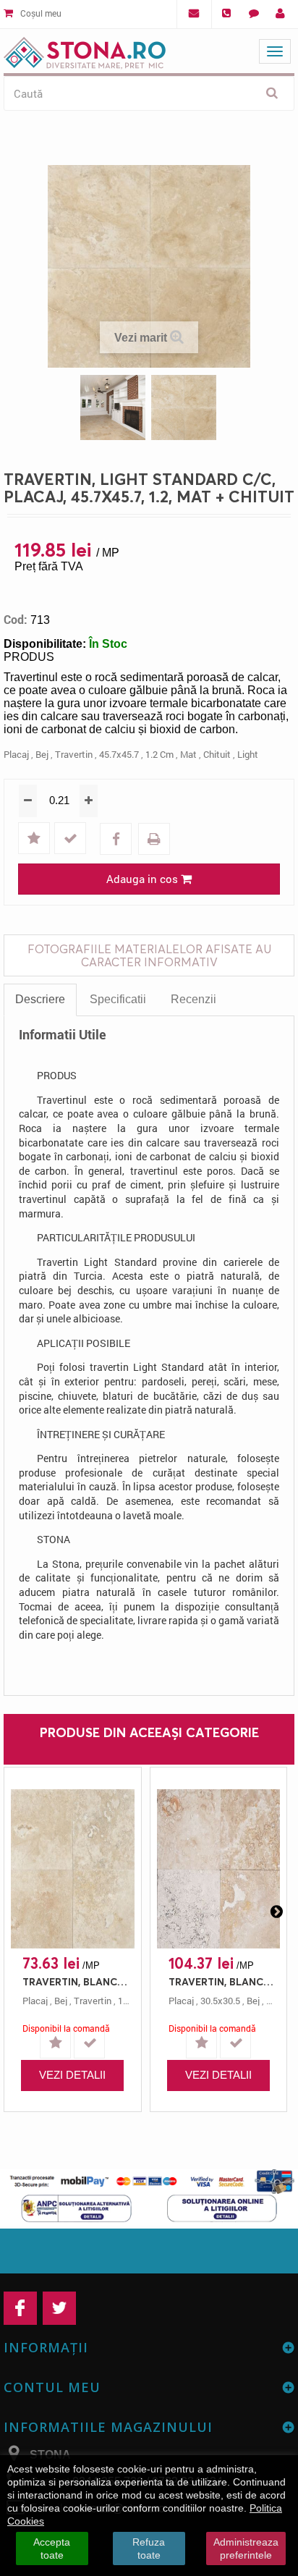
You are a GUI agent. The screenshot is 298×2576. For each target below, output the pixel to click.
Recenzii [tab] (193, 999)
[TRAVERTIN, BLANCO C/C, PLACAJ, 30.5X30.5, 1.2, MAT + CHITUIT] (219, 1869)
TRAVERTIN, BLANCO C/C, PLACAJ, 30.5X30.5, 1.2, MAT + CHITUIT (222, 1981)
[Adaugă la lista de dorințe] (35, 839)
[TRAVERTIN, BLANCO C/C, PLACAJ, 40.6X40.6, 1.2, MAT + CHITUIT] (73, 1869)
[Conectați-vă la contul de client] (280, 14)
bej (42, 754)
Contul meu (52, 2387)
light (248, 754)
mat (188, 754)
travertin (74, 754)
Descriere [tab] (40, 999)
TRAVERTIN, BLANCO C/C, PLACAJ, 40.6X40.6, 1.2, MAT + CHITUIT (76, 1981)
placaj (16, 754)
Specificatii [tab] (118, 999)
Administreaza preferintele (246, 2548)
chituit (217, 754)
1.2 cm (159, 754)
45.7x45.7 (119, 754)
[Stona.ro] (85, 50)
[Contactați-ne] (254, 14)
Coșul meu (40, 13)
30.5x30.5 (220, 2001)
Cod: (16, 620)
